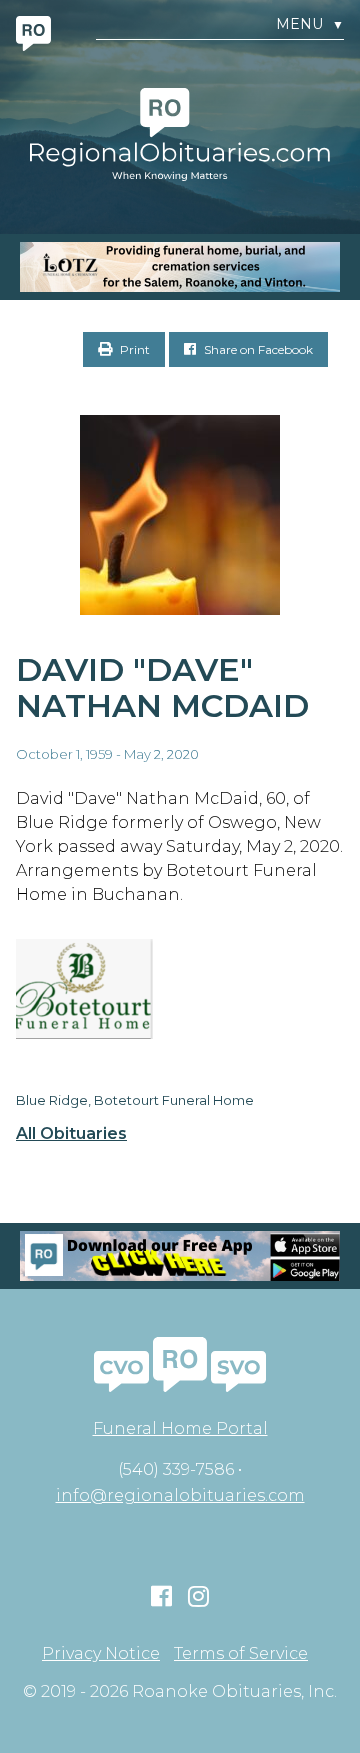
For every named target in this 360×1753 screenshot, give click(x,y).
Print (133, 349)
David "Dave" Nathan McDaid (162, 688)
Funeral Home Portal (180, 1428)
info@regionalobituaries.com (180, 1495)
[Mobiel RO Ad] (180, 1256)
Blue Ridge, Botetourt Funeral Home (135, 1100)
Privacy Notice (101, 1654)
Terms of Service (241, 1654)
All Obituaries (71, 1134)
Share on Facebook (257, 349)
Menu (310, 24)
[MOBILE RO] (180, 267)
